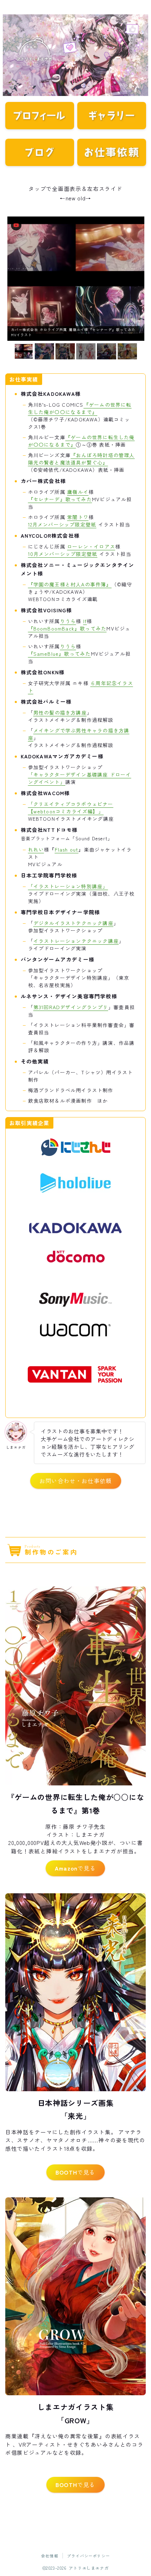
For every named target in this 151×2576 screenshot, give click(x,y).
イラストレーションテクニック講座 (76, 941)
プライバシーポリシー (88, 2556)
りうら (68, 621)
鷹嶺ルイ (78, 492)
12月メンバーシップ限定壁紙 (62, 524)
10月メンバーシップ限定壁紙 (63, 554)
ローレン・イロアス (91, 546)
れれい (36, 849)
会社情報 (50, 2556)
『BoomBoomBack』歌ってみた (67, 628)
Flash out (67, 849)
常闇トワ (78, 517)
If (85, 621)
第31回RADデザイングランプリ (71, 1007)
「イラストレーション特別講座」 (68, 886)
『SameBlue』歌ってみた (60, 654)
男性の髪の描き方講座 (60, 712)
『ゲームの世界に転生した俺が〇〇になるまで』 (80, 408)
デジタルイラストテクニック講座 (73, 923)
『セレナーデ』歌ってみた (60, 499)
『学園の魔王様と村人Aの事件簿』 (70, 584)
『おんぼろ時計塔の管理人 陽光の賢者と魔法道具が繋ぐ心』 (81, 459)
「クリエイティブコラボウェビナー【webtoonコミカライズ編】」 (71, 808)
